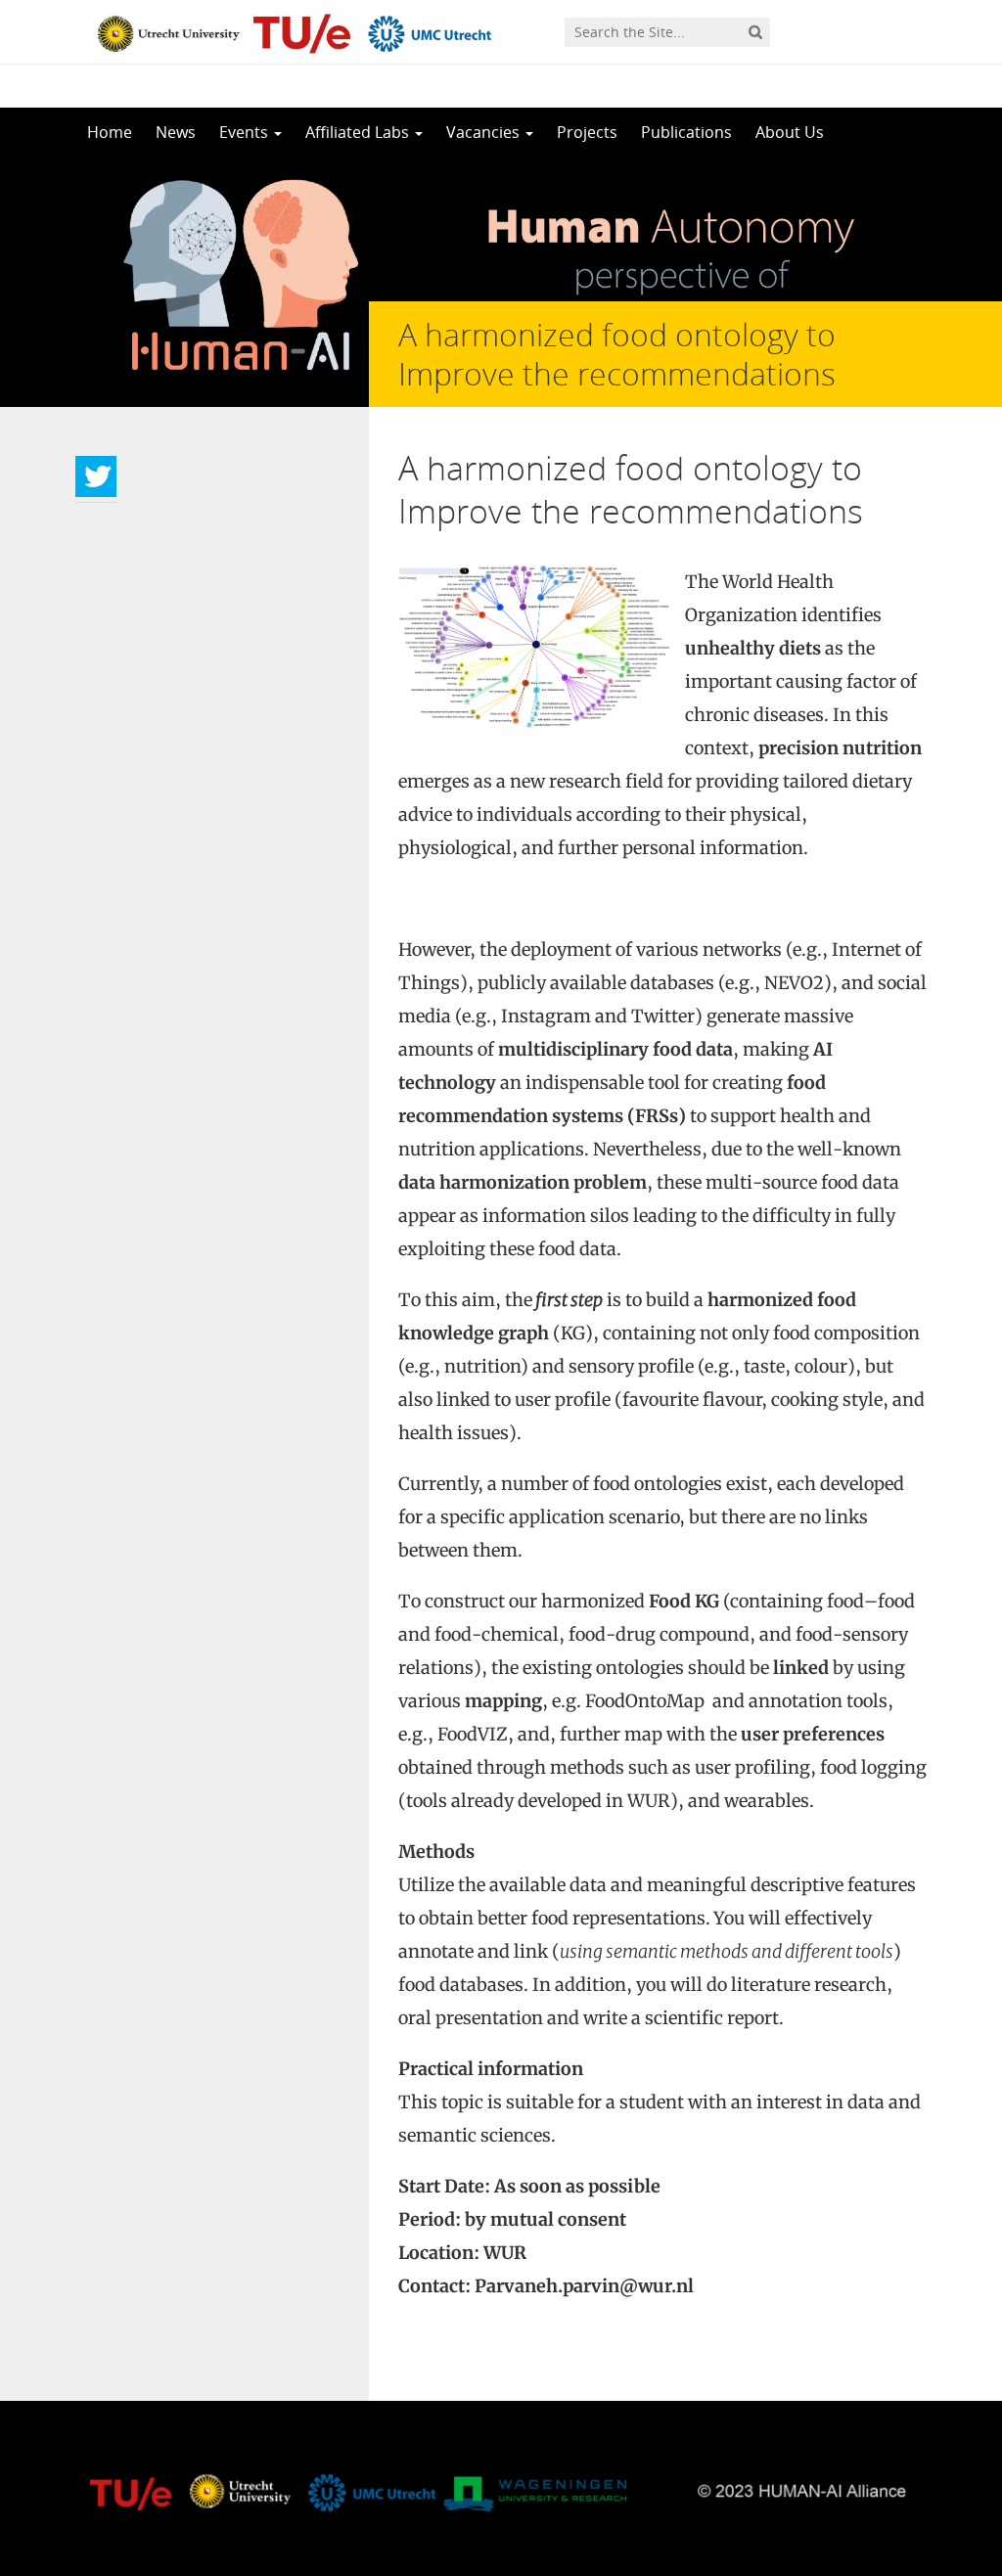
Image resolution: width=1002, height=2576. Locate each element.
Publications (686, 132)
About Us (790, 132)
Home (110, 132)
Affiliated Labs (359, 132)
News (176, 132)
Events (246, 132)
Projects (587, 132)
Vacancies (485, 132)
